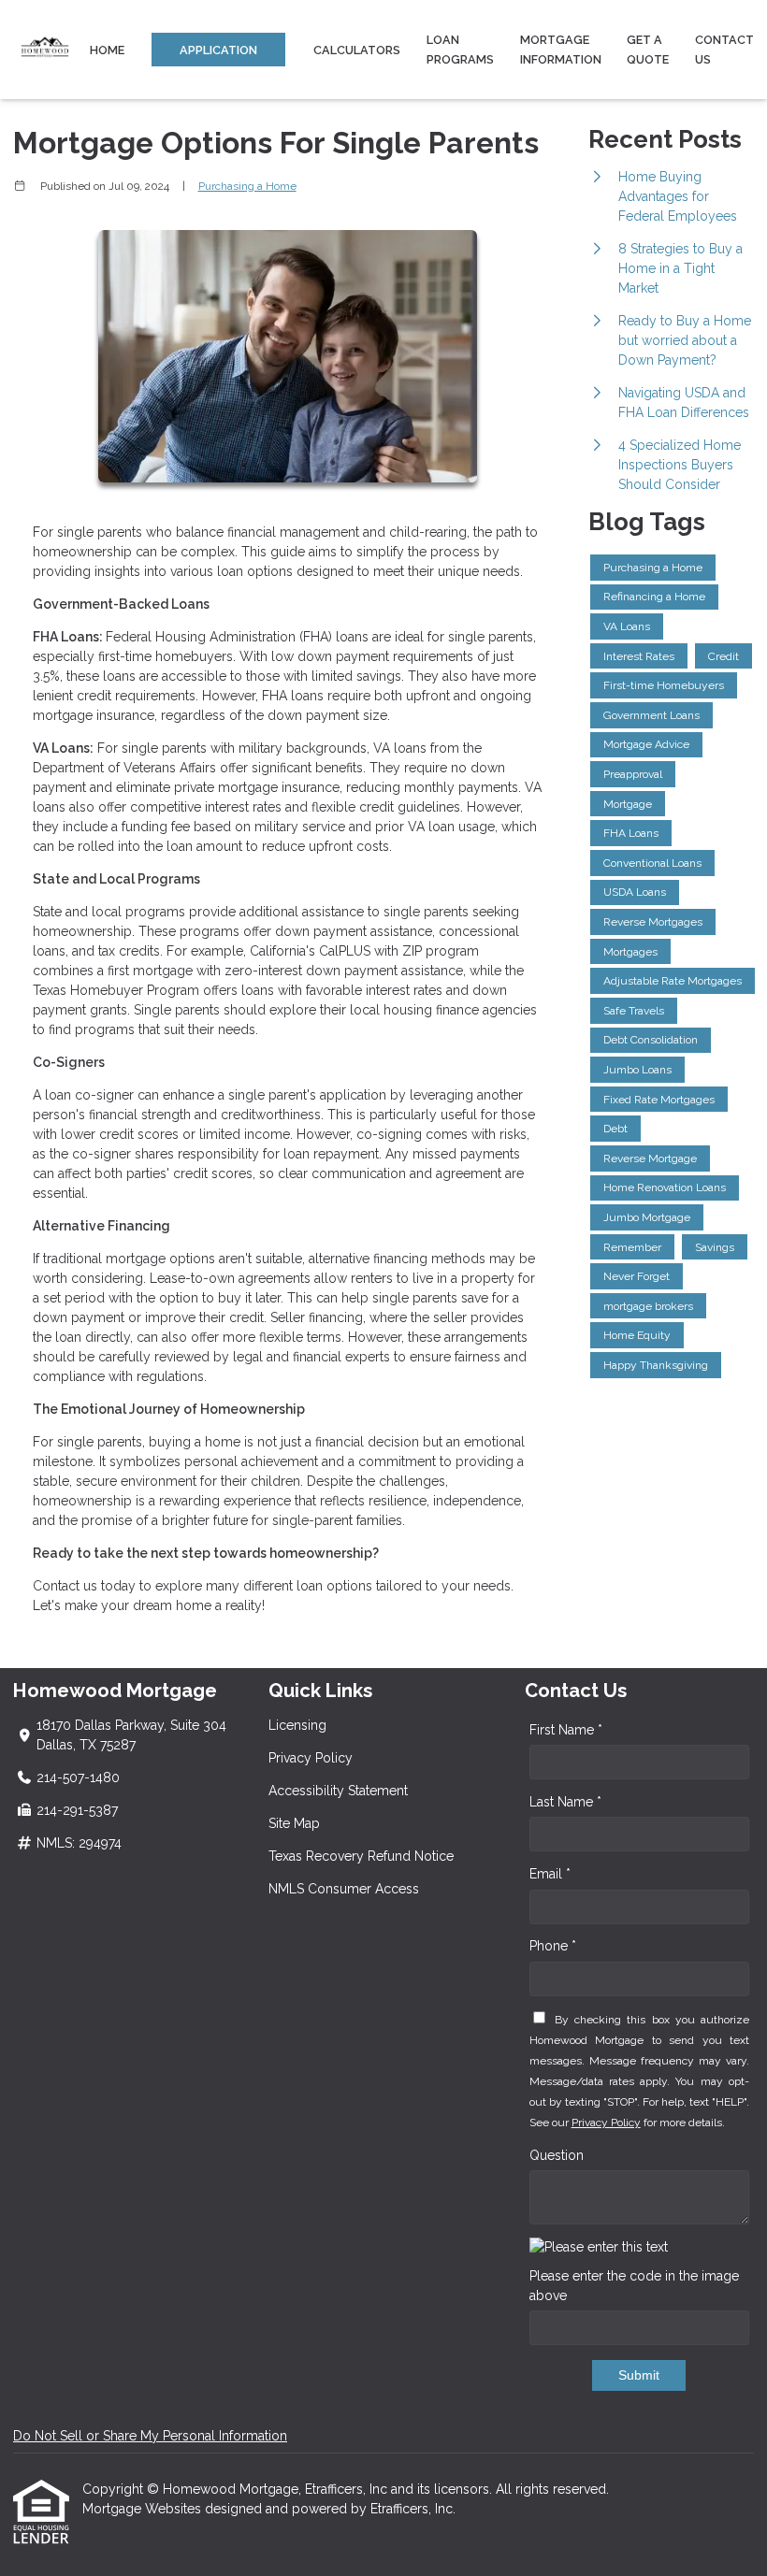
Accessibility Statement (338, 1791)
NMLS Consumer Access (344, 1889)
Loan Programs (460, 50)
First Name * (566, 1730)
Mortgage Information (561, 50)
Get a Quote (648, 50)
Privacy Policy (311, 1758)
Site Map (294, 1823)
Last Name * (565, 1802)
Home (107, 50)
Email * (550, 1874)
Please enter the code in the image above (634, 2286)
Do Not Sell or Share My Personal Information (150, 2436)
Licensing (297, 1725)
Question (557, 2155)
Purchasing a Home (247, 186)
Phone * (553, 1946)
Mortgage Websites (144, 2509)
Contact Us (724, 50)
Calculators (357, 50)
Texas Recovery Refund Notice (361, 1856)
